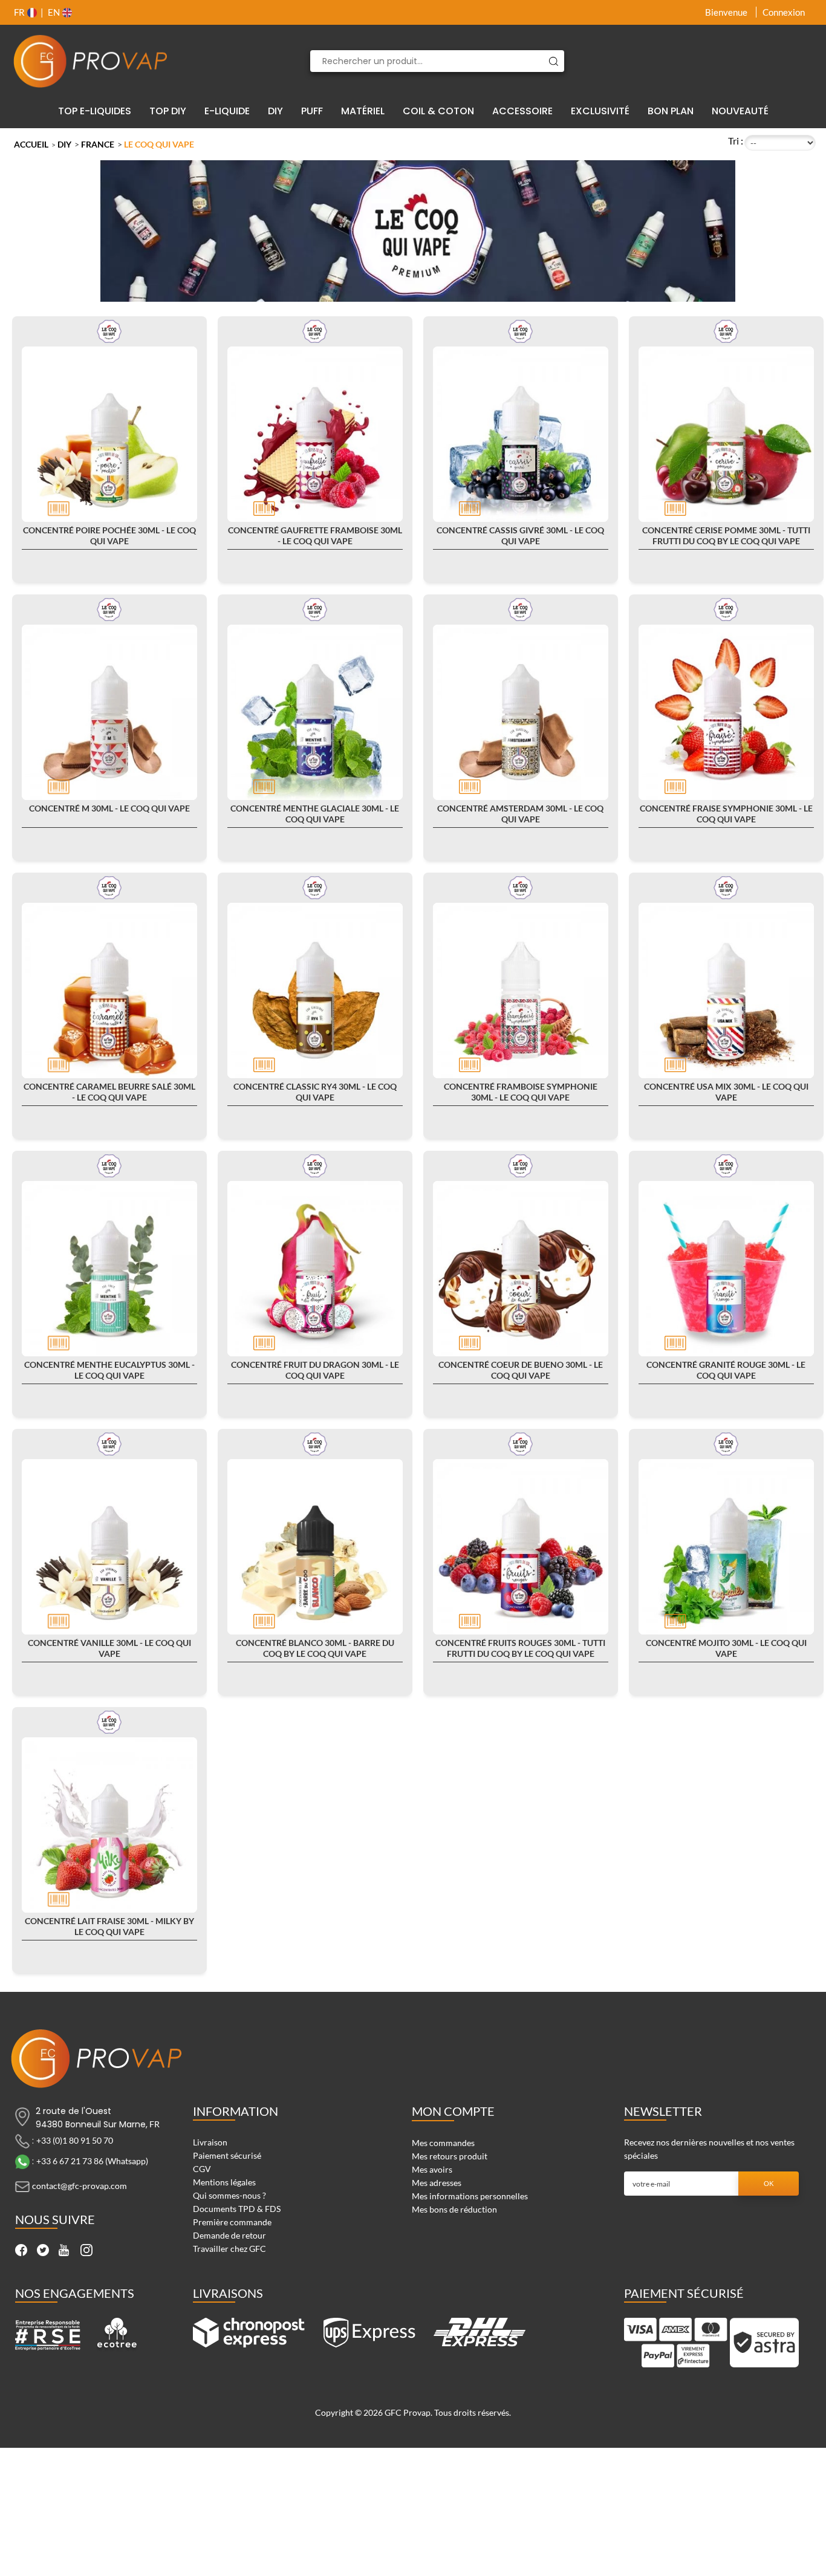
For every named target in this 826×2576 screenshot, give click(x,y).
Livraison (210, 2142)
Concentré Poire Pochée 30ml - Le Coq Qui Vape (109, 535)
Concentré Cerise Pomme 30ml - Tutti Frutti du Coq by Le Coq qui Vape (726, 535)
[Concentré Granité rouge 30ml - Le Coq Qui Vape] (726, 1269)
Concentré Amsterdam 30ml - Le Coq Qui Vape (520, 814)
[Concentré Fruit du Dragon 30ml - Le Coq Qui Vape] (315, 1269)
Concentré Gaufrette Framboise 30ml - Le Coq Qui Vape (315, 535)
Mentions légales (224, 2182)
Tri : (736, 141)
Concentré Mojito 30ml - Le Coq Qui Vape (726, 1648)
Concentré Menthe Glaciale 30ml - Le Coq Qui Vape (315, 814)
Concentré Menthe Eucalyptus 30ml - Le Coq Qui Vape (109, 1370)
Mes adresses (437, 2183)
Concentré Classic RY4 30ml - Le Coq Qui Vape (315, 1092)
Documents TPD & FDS (237, 2209)
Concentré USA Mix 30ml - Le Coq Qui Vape (726, 1092)
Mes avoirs (432, 2169)
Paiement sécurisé (227, 2155)
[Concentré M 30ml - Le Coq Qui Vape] (109, 712)
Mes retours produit (450, 2156)
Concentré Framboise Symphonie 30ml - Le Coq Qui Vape (521, 1092)
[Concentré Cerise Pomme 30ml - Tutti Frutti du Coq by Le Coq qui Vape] (726, 434)
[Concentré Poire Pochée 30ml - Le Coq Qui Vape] (109, 434)
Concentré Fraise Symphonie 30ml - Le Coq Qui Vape (726, 814)
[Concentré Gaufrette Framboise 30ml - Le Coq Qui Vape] (315, 434)
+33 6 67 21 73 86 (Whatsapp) (92, 2161)
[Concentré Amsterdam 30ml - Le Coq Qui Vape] (521, 712)
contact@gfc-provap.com (80, 2186)
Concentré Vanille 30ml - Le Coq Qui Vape (109, 1648)
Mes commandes (443, 2143)
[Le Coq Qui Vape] (109, 330)
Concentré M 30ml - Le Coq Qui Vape (109, 808)
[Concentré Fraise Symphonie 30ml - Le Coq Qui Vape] (726, 712)
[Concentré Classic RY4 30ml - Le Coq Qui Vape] (315, 990)
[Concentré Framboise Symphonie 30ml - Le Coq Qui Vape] (521, 990)
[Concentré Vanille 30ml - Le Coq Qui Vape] (109, 1547)
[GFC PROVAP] (91, 61)
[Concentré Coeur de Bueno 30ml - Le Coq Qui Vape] (521, 1269)
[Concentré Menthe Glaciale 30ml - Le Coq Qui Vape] (315, 712)
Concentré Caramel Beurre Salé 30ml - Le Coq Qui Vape (109, 1092)
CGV (202, 2169)
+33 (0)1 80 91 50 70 (75, 2140)
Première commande (232, 2222)
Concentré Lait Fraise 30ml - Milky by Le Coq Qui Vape (109, 1926)
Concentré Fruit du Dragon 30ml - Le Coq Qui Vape (315, 1370)
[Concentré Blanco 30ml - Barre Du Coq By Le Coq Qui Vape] (315, 1547)
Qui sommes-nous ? (229, 2195)
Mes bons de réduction (454, 2209)
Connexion (784, 12)
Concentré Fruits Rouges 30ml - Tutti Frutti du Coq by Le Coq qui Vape (520, 1648)
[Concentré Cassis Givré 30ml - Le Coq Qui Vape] (521, 434)
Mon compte (453, 2111)
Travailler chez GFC (229, 2249)
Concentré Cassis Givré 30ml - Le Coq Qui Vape (520, 535)
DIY (64, 144)
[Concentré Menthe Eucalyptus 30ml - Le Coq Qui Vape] (109, 1269)
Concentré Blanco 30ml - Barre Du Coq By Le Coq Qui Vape (315, 1648)
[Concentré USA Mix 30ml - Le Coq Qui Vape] (726, 990)
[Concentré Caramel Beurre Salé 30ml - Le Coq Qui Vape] (109, 990)
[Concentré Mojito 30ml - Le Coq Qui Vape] (726, 1547)
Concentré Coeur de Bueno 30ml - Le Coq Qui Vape (521, 1370)
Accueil (31, 144)
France (98, 144)
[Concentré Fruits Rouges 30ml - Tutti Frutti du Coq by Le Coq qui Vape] (521, 1547)
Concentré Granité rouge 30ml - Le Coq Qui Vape (726, 1370)
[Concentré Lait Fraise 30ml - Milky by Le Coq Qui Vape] (109, 1825)
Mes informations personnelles (470, 2196)
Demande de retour (229, 2235)
